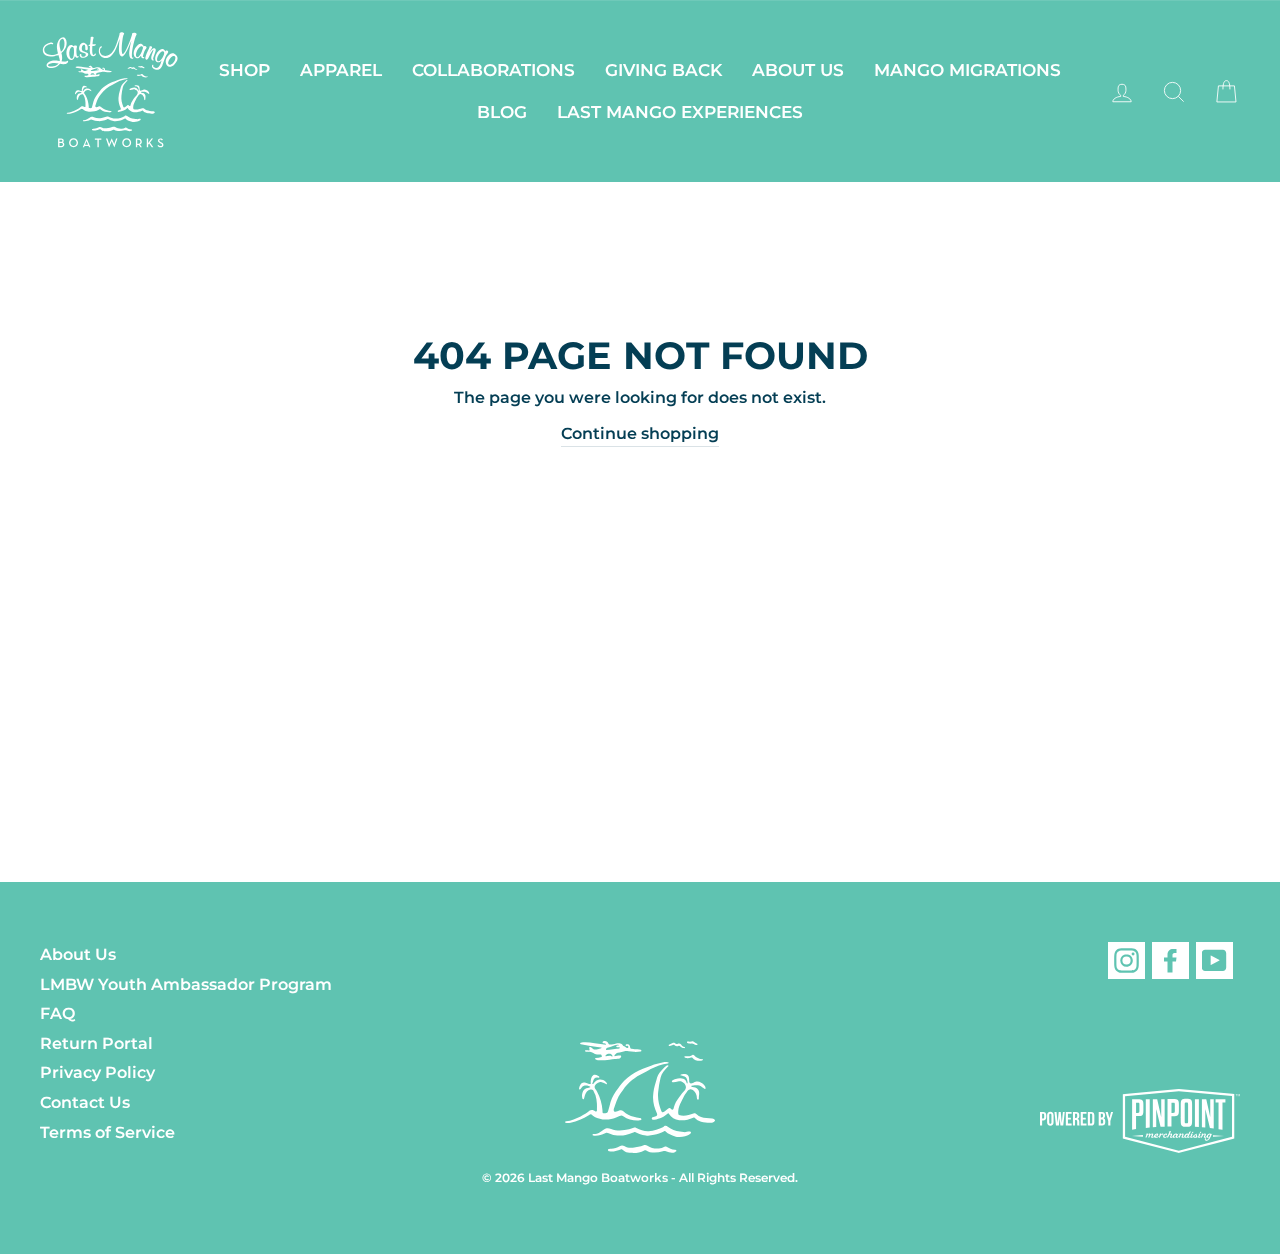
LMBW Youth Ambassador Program (186, 984)
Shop (244, 70)
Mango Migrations (967, 70)
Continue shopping (640, 433)
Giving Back (663, 70)
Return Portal (96, 1043)
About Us (798, 70)
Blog (502, 112)
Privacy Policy (97, 1072)
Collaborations (493, 70)
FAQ (57, 1013)
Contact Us (85, 1102)
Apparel (341, 70)
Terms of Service (107, 1132)
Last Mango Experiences (680, 112)
